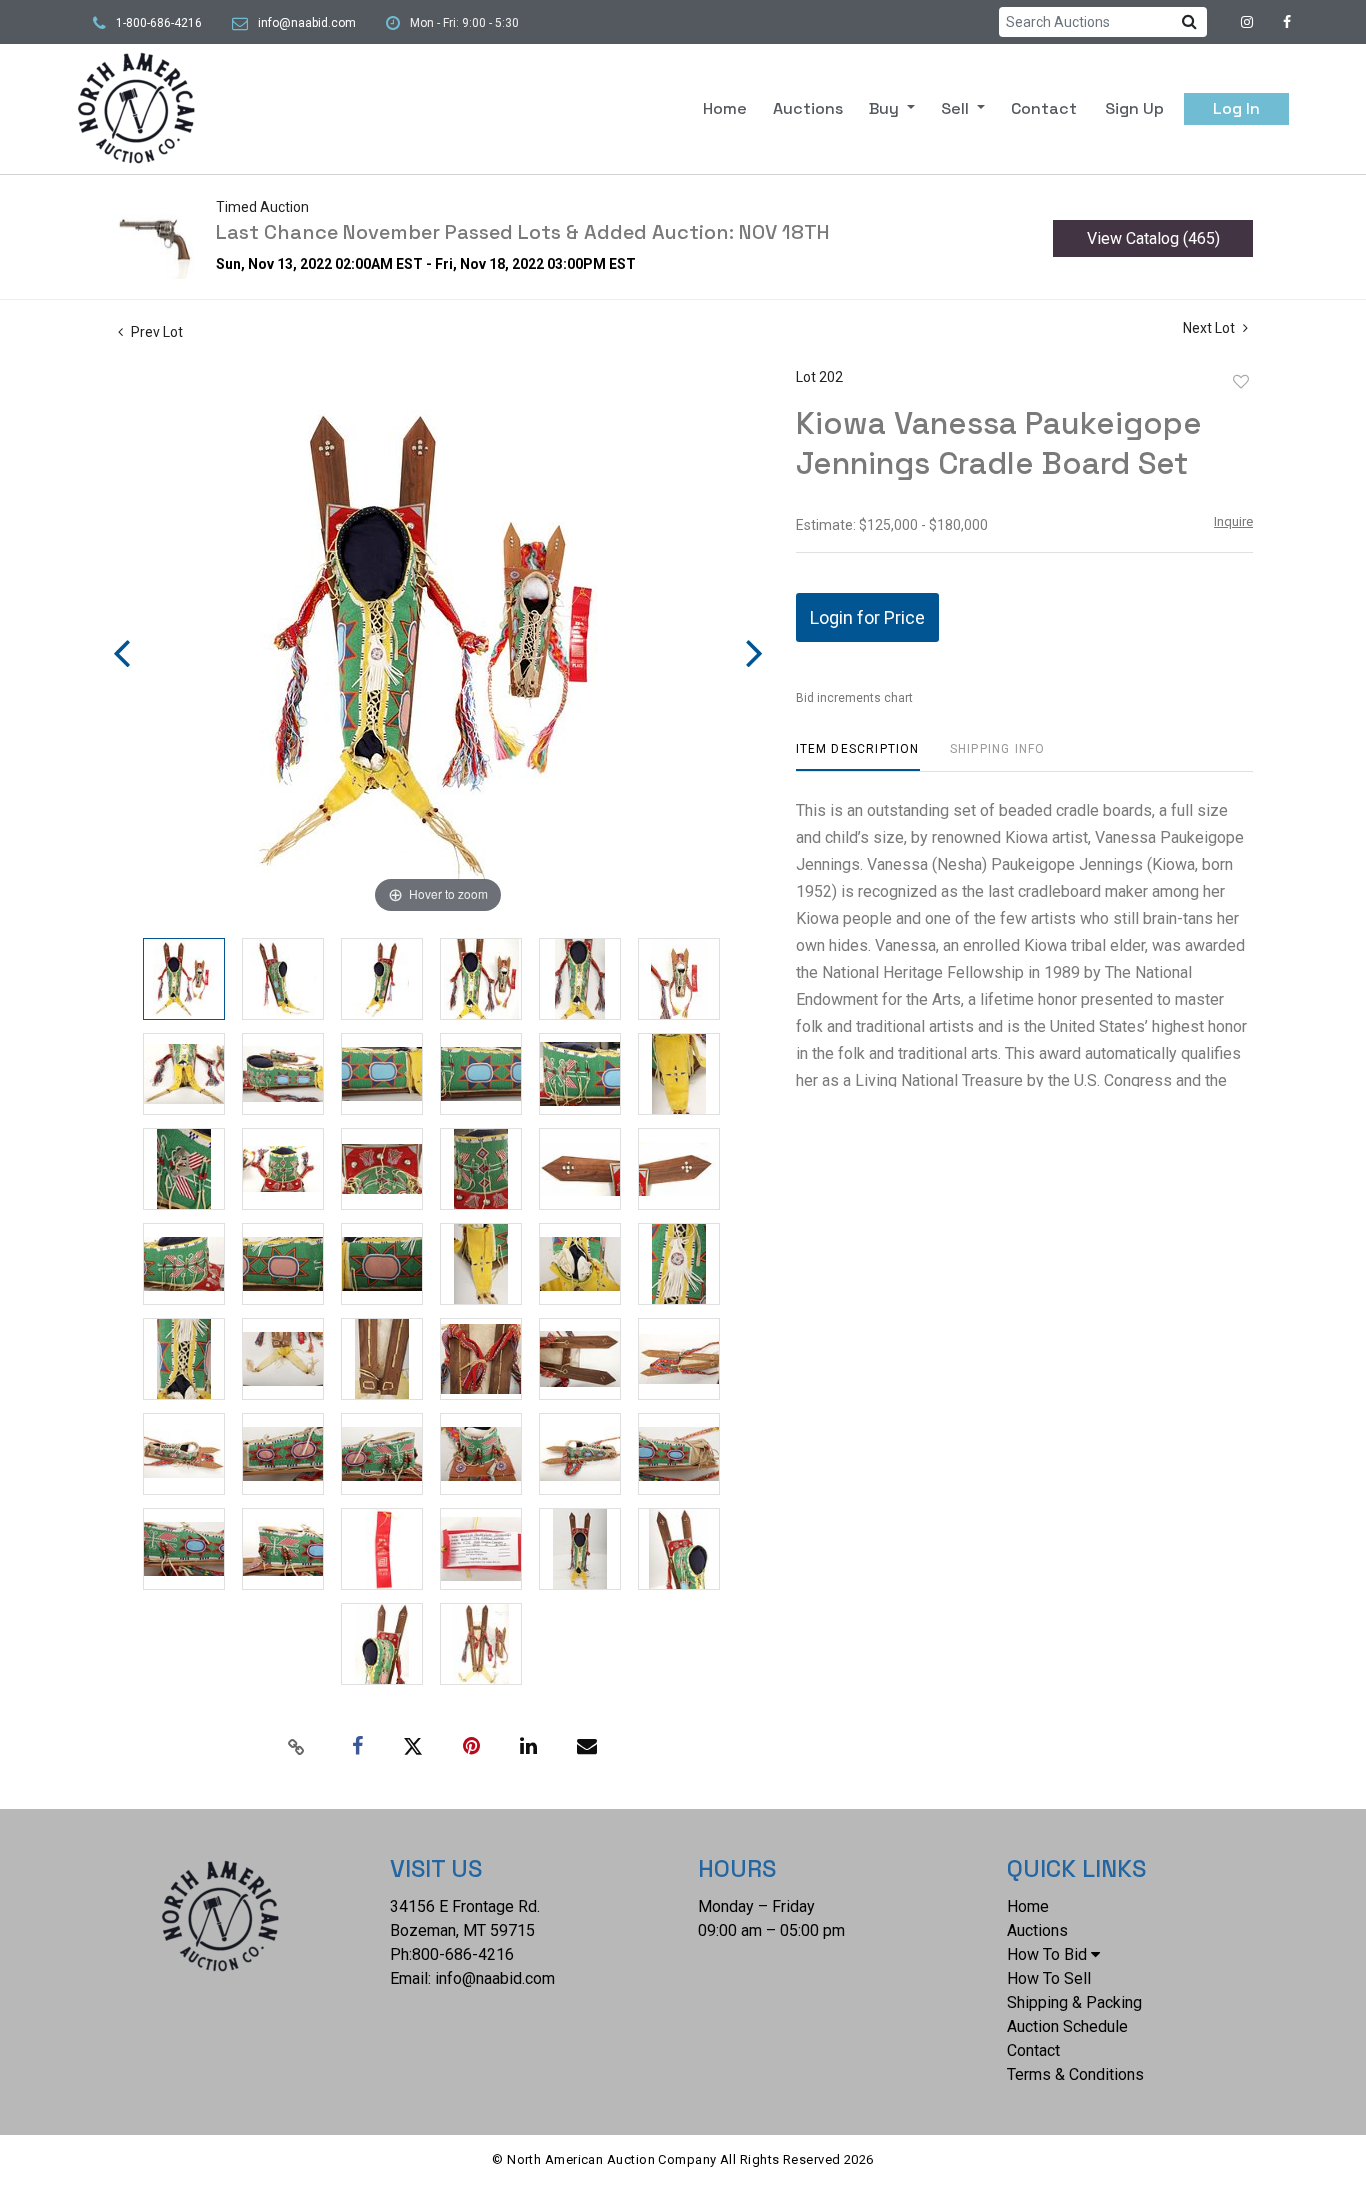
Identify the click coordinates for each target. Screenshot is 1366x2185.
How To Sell (1049, 1978)
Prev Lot (155, 332)
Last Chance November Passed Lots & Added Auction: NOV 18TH (523, 232)
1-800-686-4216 (159, 23)
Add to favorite (1241, 382)
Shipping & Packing (1074, 2002)
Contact (1044, 108)
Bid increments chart (854, 698)
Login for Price (867, 617)
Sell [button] (957, 108)
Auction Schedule (1067, 2026)
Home (725, 108)
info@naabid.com (307, 23)
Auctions (808, 108)
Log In (1236, 108)
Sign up (1134, 108)
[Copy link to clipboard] (297, 1747)
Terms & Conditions (1075, 2074)
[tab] (858, 756)
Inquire (1233, 521)
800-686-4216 (463, 1954)
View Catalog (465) (1153, 238)
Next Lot (1210, 328)
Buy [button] (886, 108)
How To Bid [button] (1047, 1954)
